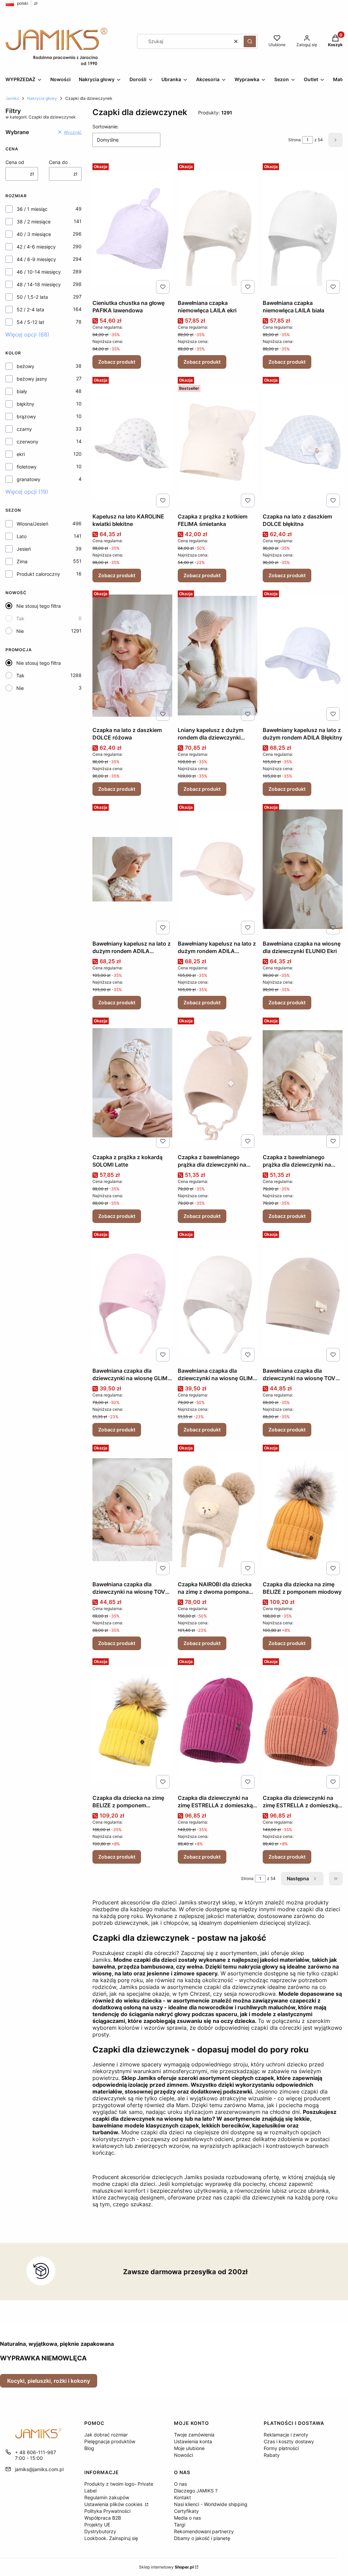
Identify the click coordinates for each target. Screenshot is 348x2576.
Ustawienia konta (193, 2441)
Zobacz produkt (117, 362)
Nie (20, 631)
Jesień (24, 549)
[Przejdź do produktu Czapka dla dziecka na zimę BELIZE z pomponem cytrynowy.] (132, 1723)
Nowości (184, 2455)
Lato (22, 536)
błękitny (25, 404)
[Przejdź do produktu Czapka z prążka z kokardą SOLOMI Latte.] (132, 1083)
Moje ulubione (189, 2448)
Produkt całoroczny (38, 574)
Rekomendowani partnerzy (204, 2531)
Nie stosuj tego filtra (39, 606)
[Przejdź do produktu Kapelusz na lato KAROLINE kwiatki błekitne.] (132, 442)
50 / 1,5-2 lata (32, 297)
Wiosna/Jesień (32, 524)
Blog (89, 2448)
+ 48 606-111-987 (36, 2452)
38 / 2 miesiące (34, 222)
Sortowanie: (106, 126)
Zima (22, 561)
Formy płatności (281, 2448)
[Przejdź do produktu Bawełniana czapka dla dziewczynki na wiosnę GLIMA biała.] (218, 1296)
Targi (180, 2525)
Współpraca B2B (103, 2518)
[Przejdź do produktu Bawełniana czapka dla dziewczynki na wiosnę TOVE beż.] (303, 1296)
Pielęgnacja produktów (110, 2441)
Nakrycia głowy (42, 98)
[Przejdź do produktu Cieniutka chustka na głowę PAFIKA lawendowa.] (132, 229)
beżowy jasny (32, 379)
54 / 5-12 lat (30, 322)
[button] (250, 41)
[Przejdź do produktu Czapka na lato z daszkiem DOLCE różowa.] (132, 656)
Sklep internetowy (166, 2567)
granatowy (29, 479)
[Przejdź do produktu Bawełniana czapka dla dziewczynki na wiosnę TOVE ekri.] (132, 1510)
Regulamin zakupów (107, 2497)
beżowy (25, 366)
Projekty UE (97, 2525)
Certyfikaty (186, 2511)
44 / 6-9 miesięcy (36, 259)
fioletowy (27, 467)
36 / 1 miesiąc (32, 209)
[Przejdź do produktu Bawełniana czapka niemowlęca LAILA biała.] (303, 229)
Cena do (58, 162)
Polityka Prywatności (107, 2511)
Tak (20, 618)
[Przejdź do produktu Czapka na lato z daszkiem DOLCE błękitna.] (303, 442)
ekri (21, 454)
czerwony (28, 442)
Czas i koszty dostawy (289, 2441)
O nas (180, 2484)
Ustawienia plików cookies (114, 2504)
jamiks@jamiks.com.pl (39, 2469)
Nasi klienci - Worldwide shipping (211, 2504)
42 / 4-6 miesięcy (36, 247)
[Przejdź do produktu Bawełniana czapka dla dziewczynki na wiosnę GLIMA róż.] (132, 1296)
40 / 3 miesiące (34, 234)
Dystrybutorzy (100, 2531)
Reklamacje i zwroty (286, 2435)
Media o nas (187, 2518)
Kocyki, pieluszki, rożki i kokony (49, 2381)
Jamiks (12, 98)
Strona (294, 140)
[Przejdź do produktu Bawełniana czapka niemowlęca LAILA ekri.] (218, 229)
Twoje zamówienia (194, 2435)
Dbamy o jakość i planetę (202, 2538)
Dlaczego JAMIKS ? (196, 2491)
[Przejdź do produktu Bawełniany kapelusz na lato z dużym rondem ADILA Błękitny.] (303, 656)
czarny (24, 429)
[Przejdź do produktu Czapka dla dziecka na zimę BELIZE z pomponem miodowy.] (303, 1510)
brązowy (26, 416)
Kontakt (182, 2497)
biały (22, 391)
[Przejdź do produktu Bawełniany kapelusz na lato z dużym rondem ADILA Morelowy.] (218, 869)
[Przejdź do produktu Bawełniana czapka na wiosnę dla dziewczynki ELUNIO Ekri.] (303, 869)
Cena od (15, 162)
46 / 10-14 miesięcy (39, 272)
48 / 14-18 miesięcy (39, 284)
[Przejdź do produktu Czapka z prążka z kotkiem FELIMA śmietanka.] (218, 442)
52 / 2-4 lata (30, 309)
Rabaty (272, 2455)
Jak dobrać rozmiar (106, 2435)
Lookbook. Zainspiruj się (111, 2538)
